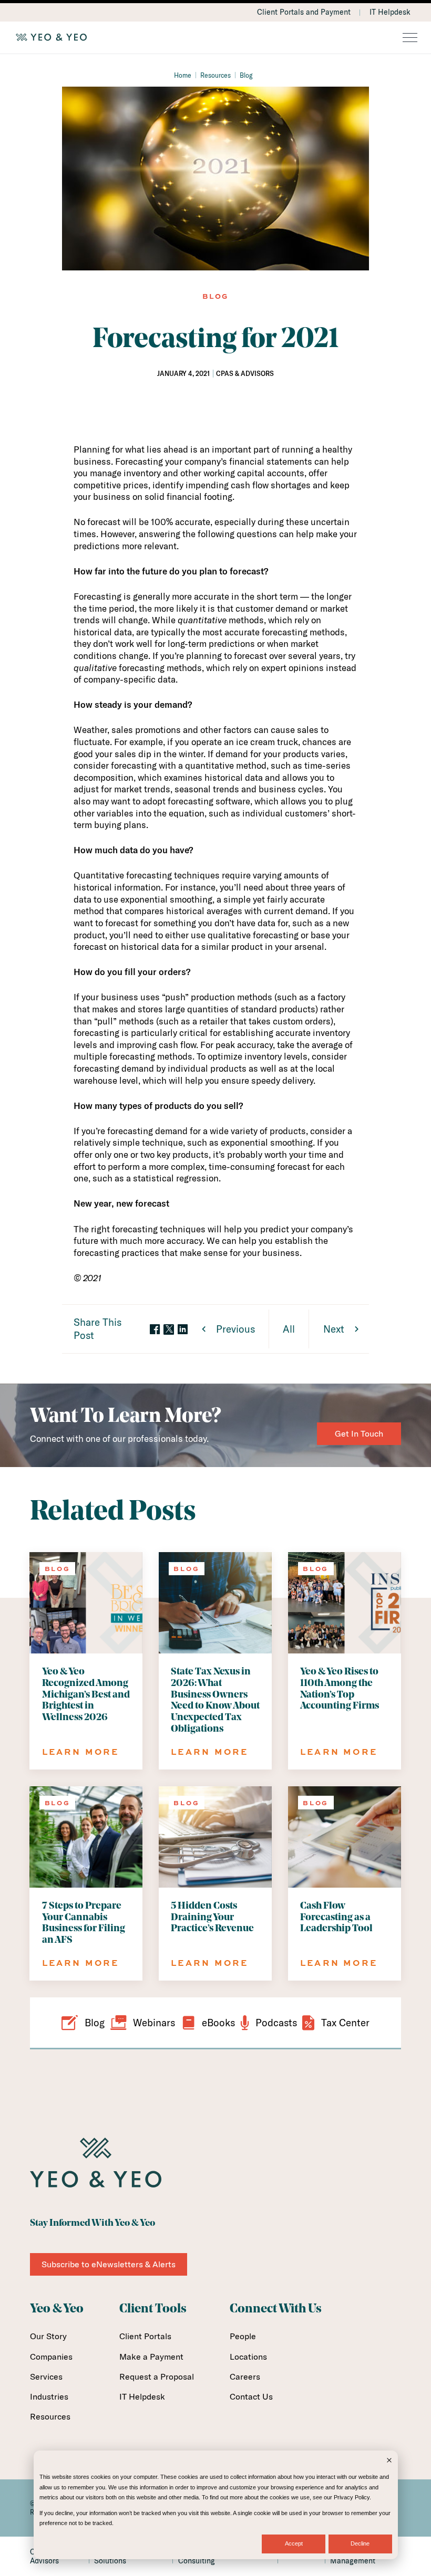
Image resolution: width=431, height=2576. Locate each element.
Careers (245, 2376)
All (289, 1329)
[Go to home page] (215, 37)
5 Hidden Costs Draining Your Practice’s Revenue (212, 1918)
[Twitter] (169, 1329)
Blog (246, 75)
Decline (360, 2543)
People (243, 2336)
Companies (51, 2357)
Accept (294, 2543)
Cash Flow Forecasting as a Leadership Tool (336, 1918)
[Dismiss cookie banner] (389, 2461)
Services (46, 2376)
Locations (248, 2357)
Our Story (48, 2336)
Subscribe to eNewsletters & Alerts (109, 2264)
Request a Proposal (157, 2376)
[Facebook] (155, 1330)
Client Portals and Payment (304, 12)
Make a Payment (151, 2357)
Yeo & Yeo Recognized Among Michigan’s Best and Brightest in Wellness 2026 (86, 1695)
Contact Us (251, 2396)
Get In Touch (359, 1433)
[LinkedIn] (183, 1330)
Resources (215, 75)
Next (334, 1329)
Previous (235, 1329)
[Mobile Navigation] (410, 38)
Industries (49, 2396)
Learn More (81, 1752)
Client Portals (145, 2336)
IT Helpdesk (390, 12)
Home (183, 75)
